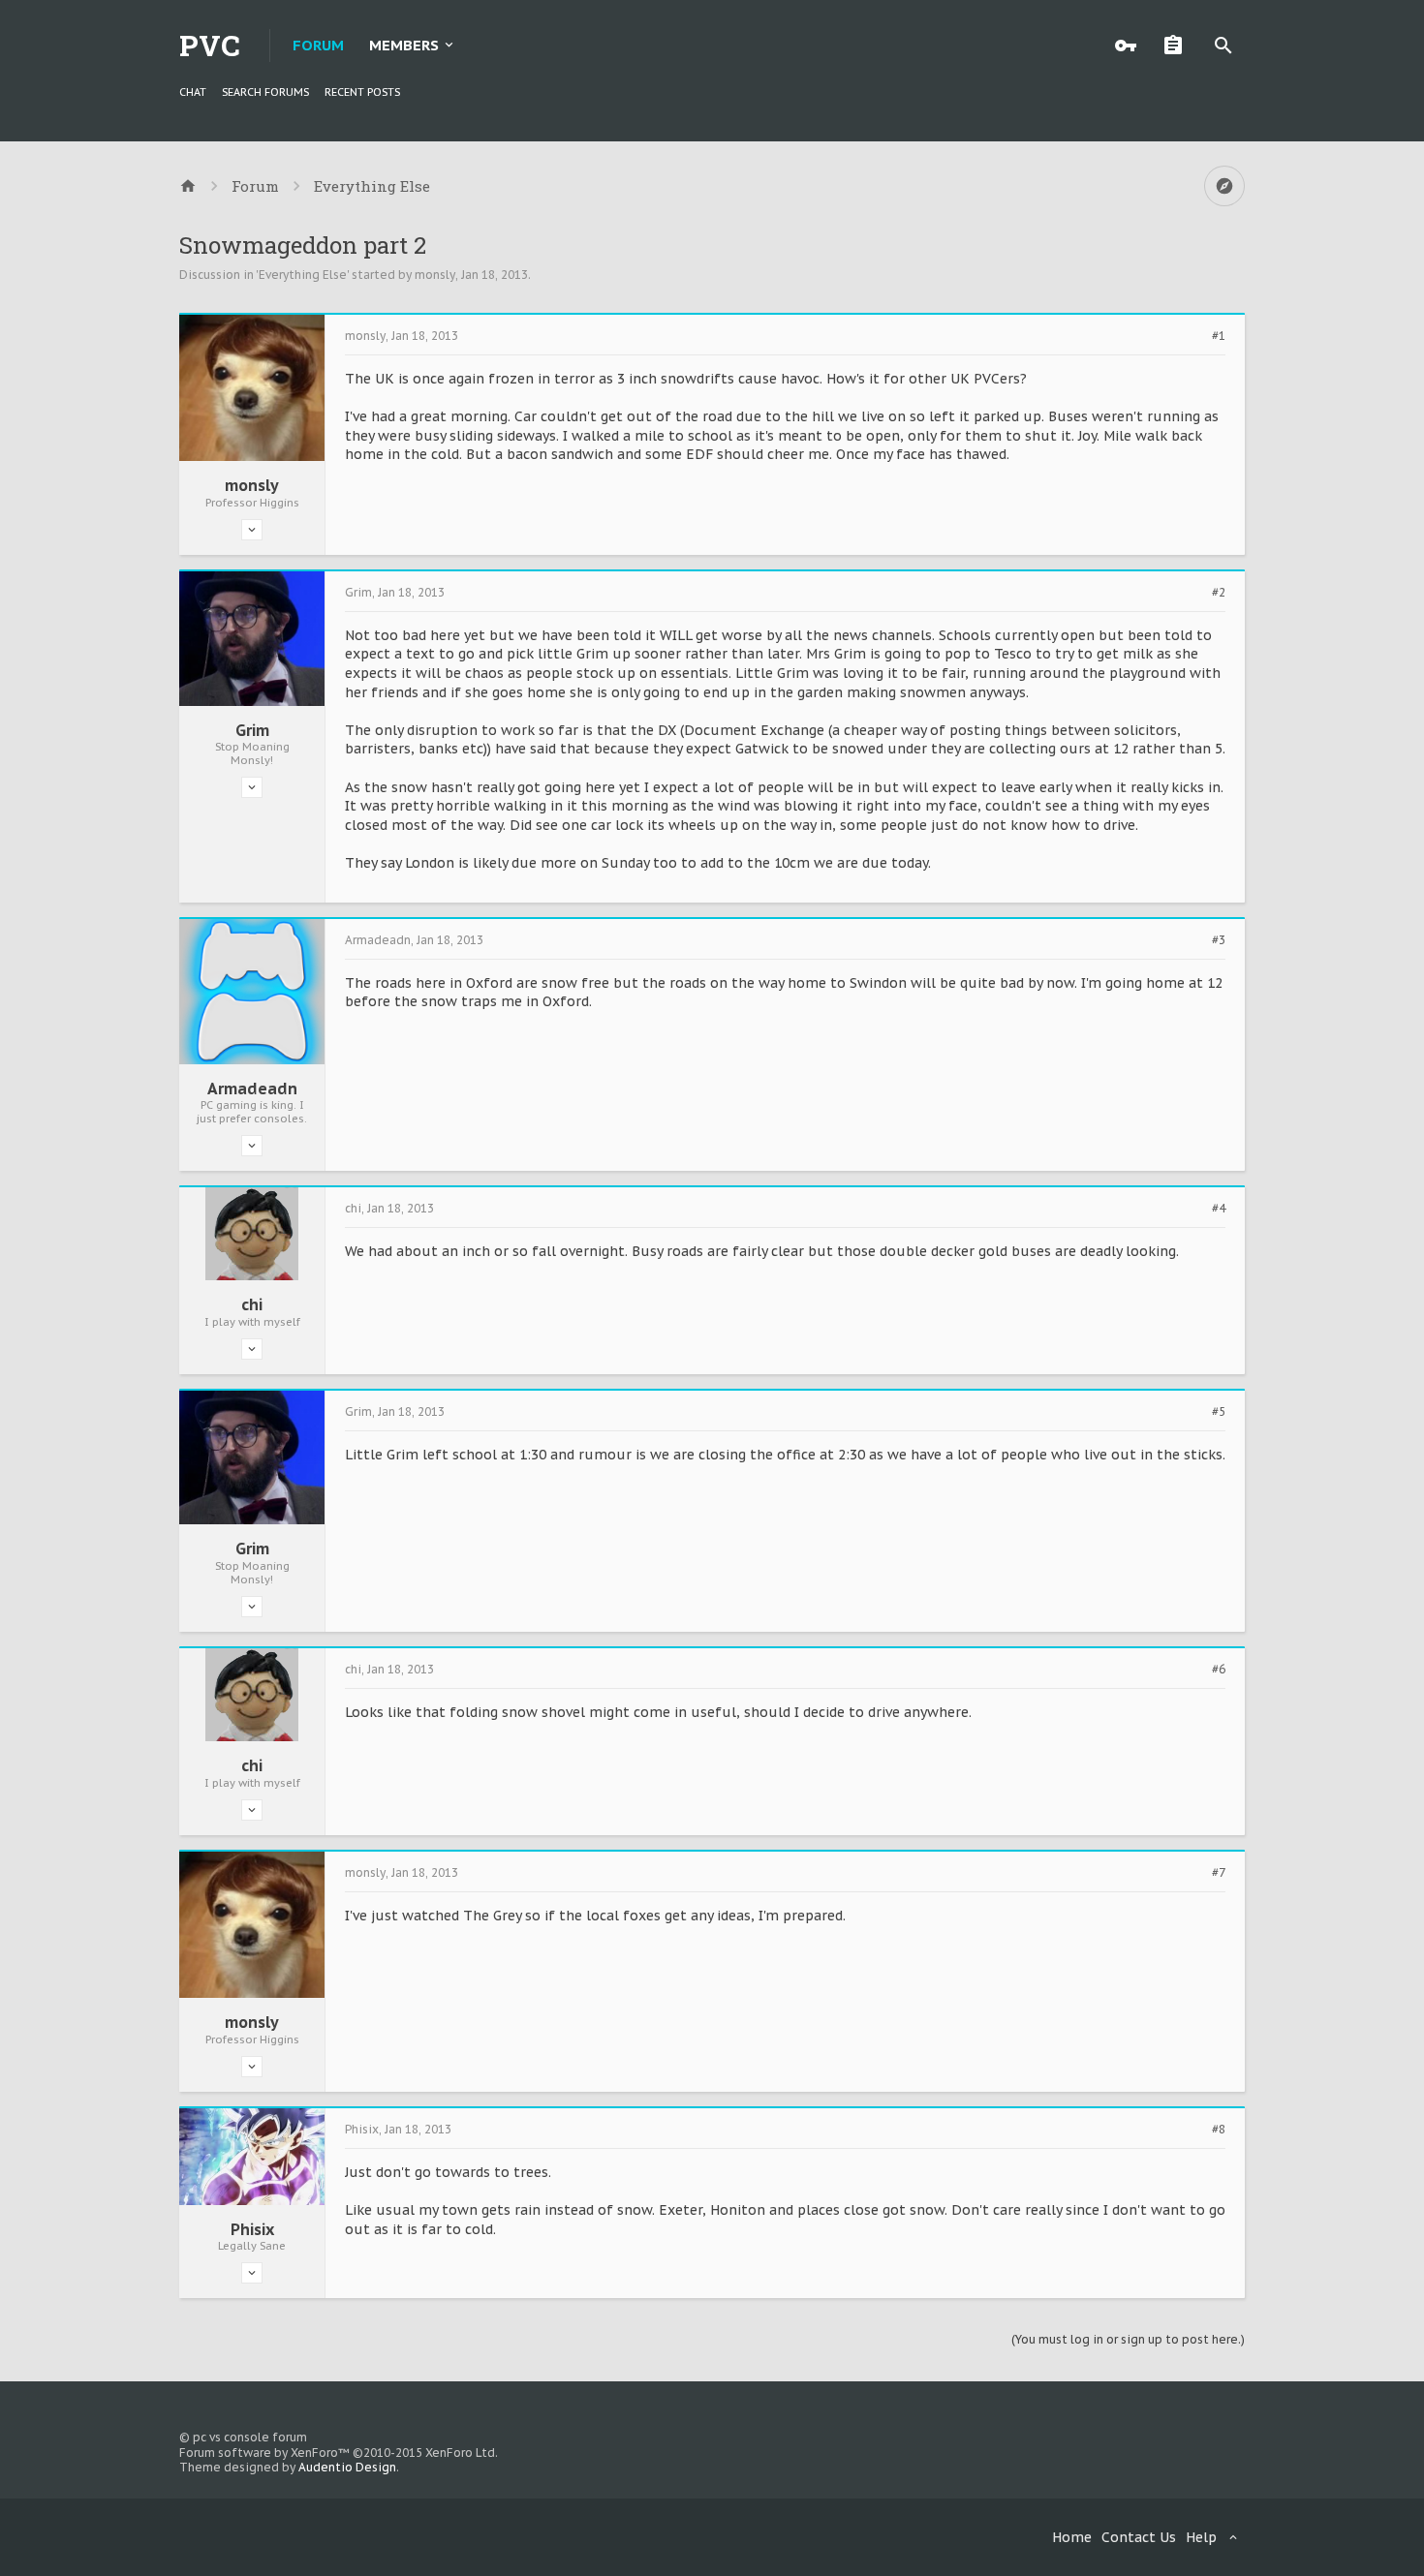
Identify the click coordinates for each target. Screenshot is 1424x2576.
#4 (1219, 1209)
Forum (318, 45)
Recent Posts (362, 92)
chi (252, 1304)
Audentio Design (347, 2467)
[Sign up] (1178, 46)
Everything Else (303, 275)
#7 (1219, 1873)
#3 (1219, 940)
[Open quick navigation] (1224, 186)
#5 (1219, 1412)
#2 (1219, 593)
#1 (1219, 336)
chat (193, 92)
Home (1072, 2537)
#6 (1219, 1670)
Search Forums (265, 92)
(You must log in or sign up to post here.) (1128, 2339)
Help (1201, 2537)
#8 (1219, 2130)
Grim (252, 730)
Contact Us (1139, 2537)
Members (404, 45)
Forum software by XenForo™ (339, 2453)
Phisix (252, 2229)
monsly (435, 275)
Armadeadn (252, 1089)
